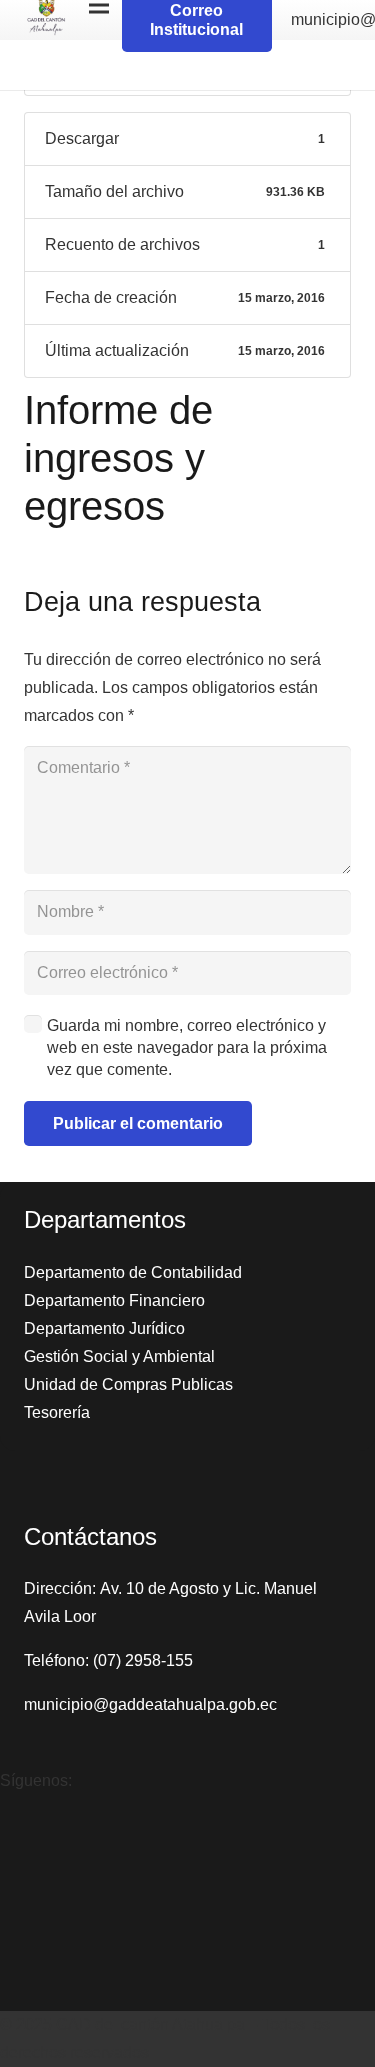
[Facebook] (20, 1839)
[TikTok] (20, 1903)
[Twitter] (20, 1967)
